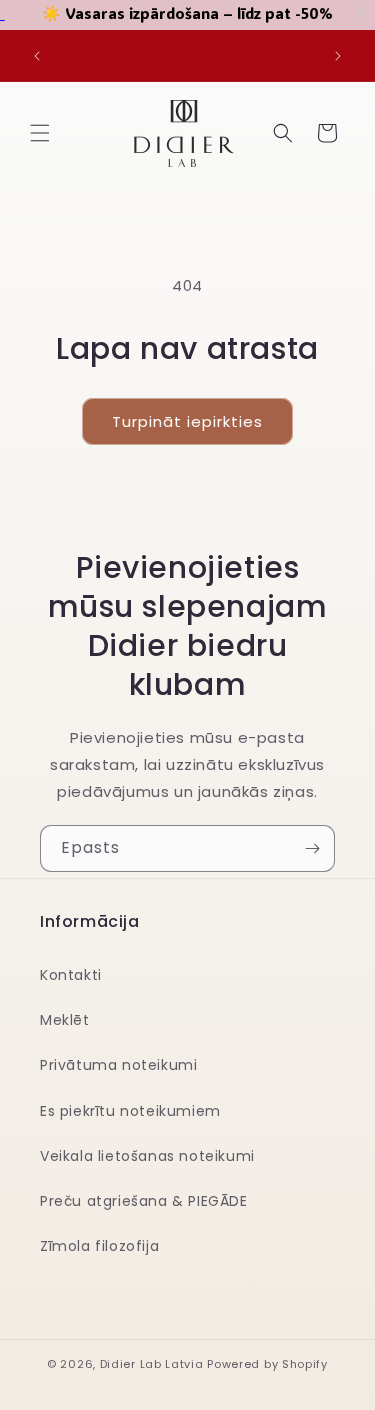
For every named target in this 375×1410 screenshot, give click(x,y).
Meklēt (65, 1020)
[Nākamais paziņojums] (338, 56)
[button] (40, 133)
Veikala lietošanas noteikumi (147, 1156)
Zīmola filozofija (99, 1246)
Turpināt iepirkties (187, 421)
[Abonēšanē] (312, 848)
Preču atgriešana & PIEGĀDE (144, 1201)
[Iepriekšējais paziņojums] (37, 56)
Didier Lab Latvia (152, 1364)
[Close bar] (362, 12)
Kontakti (71, 975)
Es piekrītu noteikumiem (130, 1111)
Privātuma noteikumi (118, 1065)
